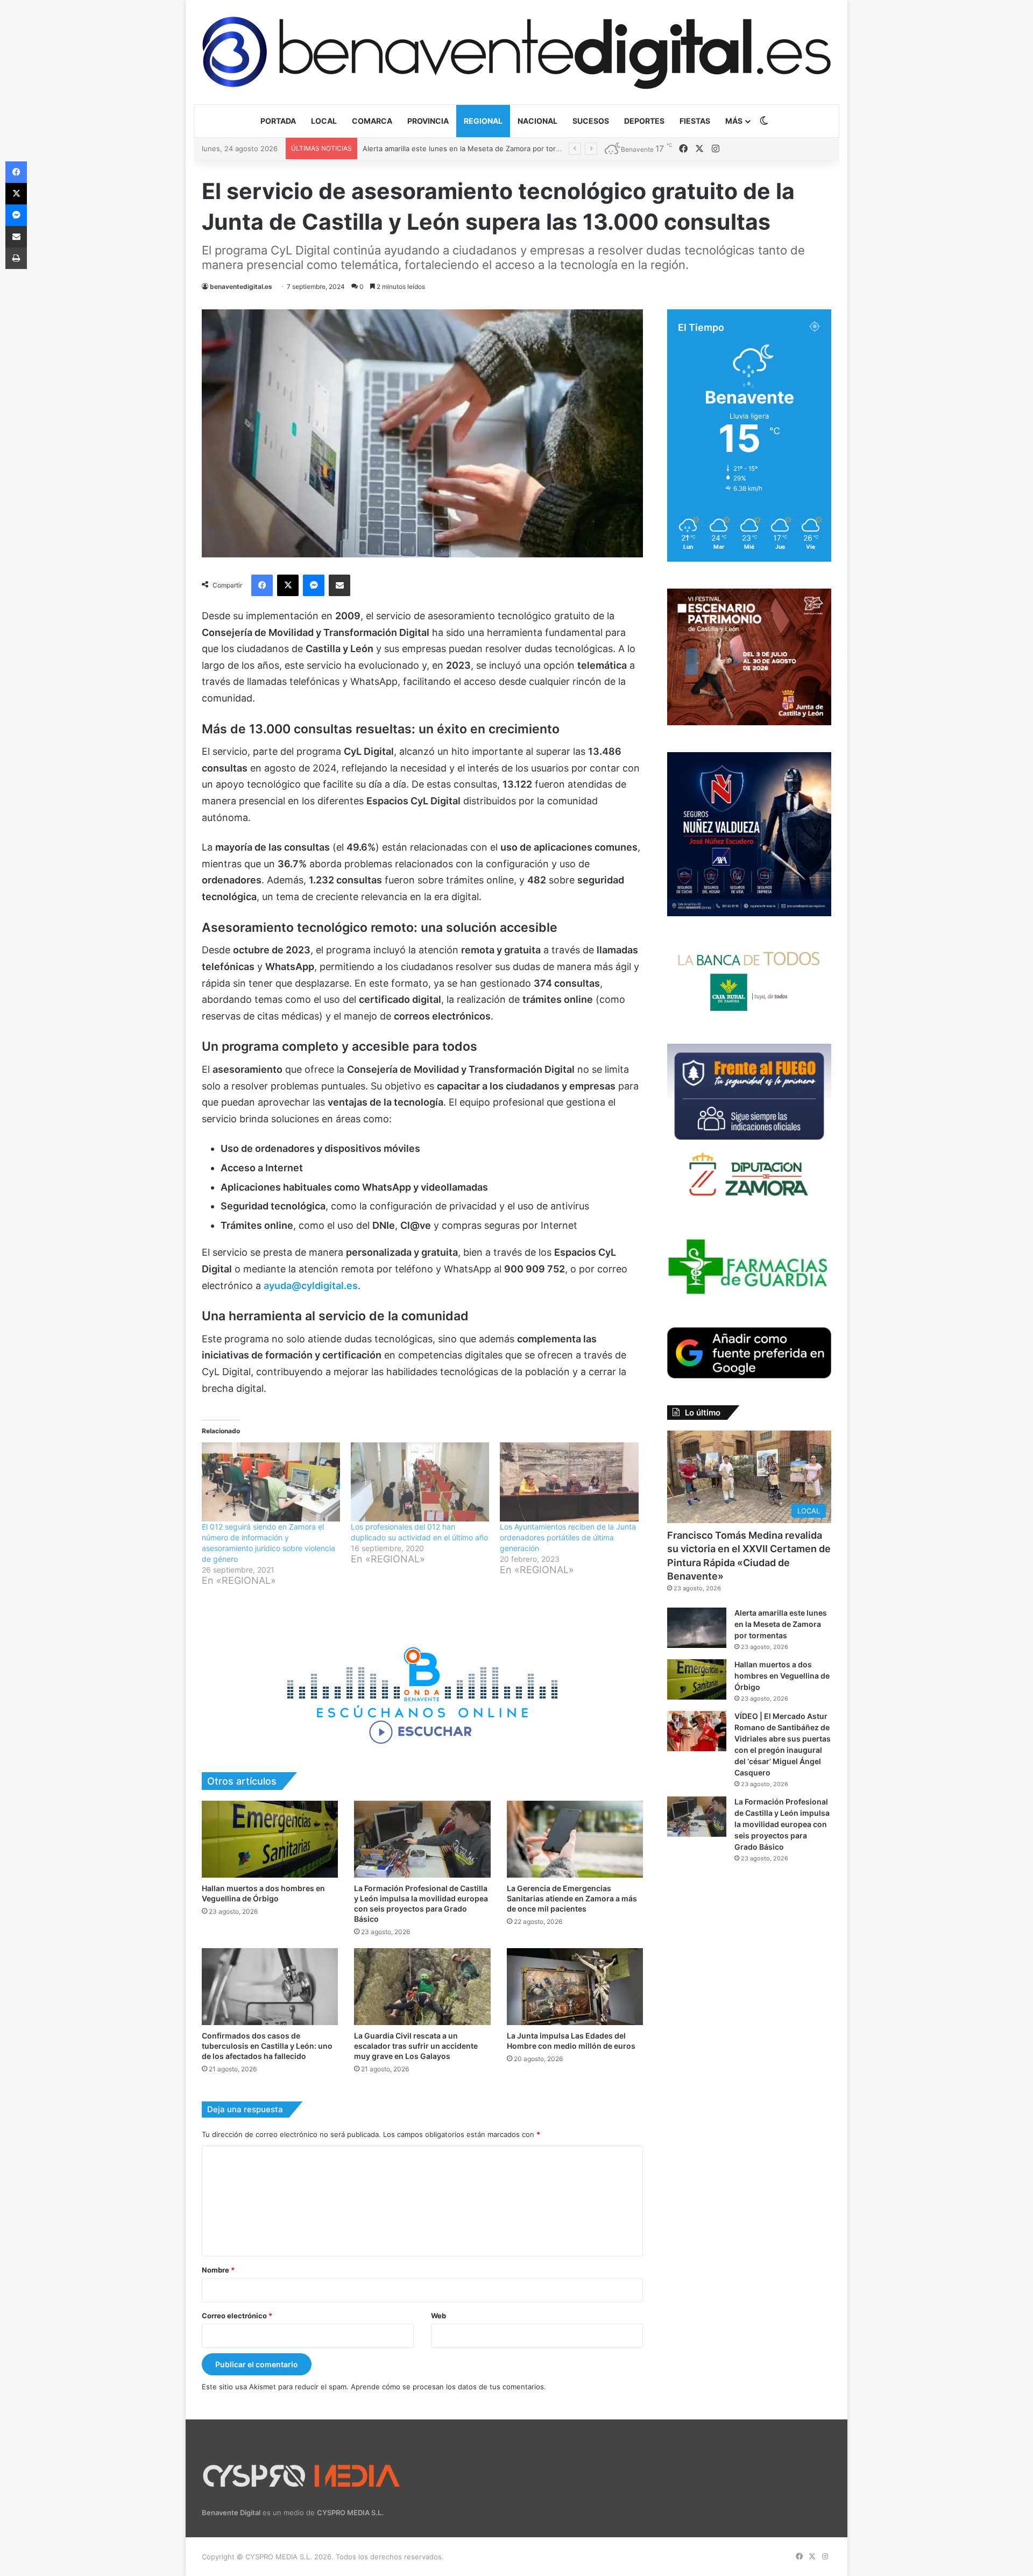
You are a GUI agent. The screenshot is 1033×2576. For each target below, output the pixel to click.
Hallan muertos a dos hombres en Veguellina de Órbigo (455, 148)
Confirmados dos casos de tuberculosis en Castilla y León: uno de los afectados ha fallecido (267, 2046)
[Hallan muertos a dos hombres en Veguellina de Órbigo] (270, 1839)
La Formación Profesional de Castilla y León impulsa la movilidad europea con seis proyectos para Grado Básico (782, 1824)
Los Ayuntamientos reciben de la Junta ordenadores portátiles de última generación (568, 1537)
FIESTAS (695, 121)
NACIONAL (537, 121)
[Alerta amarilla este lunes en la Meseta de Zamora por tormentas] (697, 1628)
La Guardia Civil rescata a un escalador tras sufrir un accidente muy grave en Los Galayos (416, 2046)
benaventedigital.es (241, 286)
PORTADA (278, 121)
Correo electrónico (237, 2316)
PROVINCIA (428, 121)
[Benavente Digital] (516, 52)
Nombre (218, 2270)
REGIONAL (483, 121)
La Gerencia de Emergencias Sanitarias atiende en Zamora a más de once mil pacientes (572, 1898)
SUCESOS (591, 121)
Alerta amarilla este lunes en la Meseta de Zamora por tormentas (781, 1624)
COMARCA (372, 121)
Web (438, 2316)
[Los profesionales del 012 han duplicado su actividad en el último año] (420, 1482)
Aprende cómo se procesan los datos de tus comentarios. (448, 2387)
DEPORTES (644, 121)
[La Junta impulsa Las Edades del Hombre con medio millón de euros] (575, 1987)
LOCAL (324, 121)
